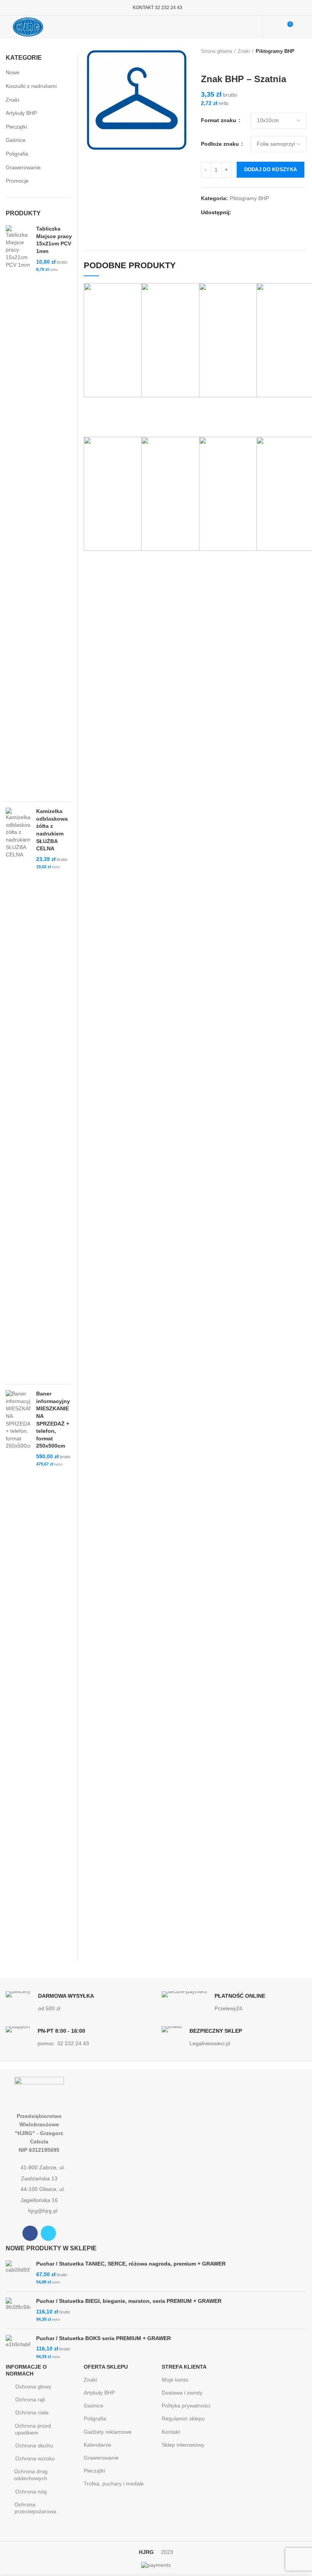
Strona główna (216, 51)
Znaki (244, 51)
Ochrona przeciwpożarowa (35, 2508)
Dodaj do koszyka (271, 169)
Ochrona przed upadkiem (33, 2429)
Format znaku (219, 120)
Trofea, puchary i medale (114, 2484)
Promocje (17, 181)
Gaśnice (16, 140)
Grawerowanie (23, 167)
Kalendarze (97, 2445)
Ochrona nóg (31, 2492)
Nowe (13, 72)
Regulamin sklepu (183, 2418)
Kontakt (171, 2432)
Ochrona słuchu (34, 2446)
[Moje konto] (273, 27)
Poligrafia (17, 154)
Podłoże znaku (221, 144)
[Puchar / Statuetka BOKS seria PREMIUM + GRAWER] (18, 2348)
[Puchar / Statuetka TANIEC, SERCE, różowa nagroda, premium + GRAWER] (18, 2273)
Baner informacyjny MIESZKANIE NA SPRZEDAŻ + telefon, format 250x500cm (53, 1420)
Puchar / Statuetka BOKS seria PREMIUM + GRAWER (103, 2338)
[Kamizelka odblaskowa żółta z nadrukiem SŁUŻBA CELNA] (18, 1093)
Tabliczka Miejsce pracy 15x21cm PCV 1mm (54, 240)
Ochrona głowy (33, 2387)
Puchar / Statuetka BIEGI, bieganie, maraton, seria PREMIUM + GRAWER (129, 2301)
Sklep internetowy (183, 2445)
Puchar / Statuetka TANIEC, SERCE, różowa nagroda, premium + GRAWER (131, 2264)
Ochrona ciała (32, 2412)
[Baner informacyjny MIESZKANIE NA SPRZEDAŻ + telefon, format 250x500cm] (18, 1675)
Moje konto (175, 2380)
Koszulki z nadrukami (31, 86)
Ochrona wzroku (35, 2458)
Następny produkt (220, 62)
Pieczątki (16, 127)
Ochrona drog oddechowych (31, 2475)
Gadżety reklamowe (108, 2432)
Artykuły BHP (21, 113)
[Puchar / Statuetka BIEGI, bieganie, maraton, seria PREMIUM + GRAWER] (18, 2310)
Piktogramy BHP (275, 51)
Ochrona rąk (30, 2399)
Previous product (205, 62)
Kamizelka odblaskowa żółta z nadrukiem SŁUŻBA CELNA (52, 830)
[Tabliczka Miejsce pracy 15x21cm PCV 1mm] (18, 511)
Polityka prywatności (186, 2406)
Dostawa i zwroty (182, 2393)
